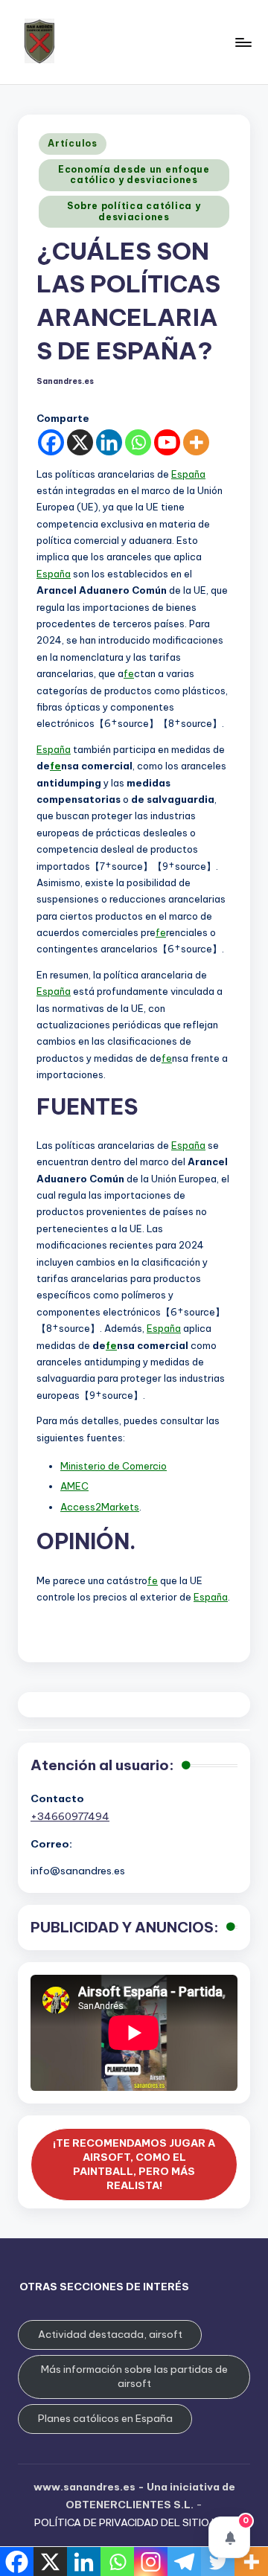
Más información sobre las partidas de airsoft (134, 2376)
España (188, 474)
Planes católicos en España (105, 2418)
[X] (80, 442)
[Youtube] (167, 442)
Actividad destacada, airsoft (110, 2334)
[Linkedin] (109, 442)
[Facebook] (51, 442)
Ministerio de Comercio (114, 1466)
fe (129, 673)
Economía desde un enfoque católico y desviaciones (134, 174)
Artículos (72, 143)
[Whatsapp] (138, 442)
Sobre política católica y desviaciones (134, 211)
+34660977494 (70, 1816)
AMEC (74, 1486)
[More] (196, 442)
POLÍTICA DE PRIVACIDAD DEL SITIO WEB (134, 2522)
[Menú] (243, 42)
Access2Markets (100, 1507)
